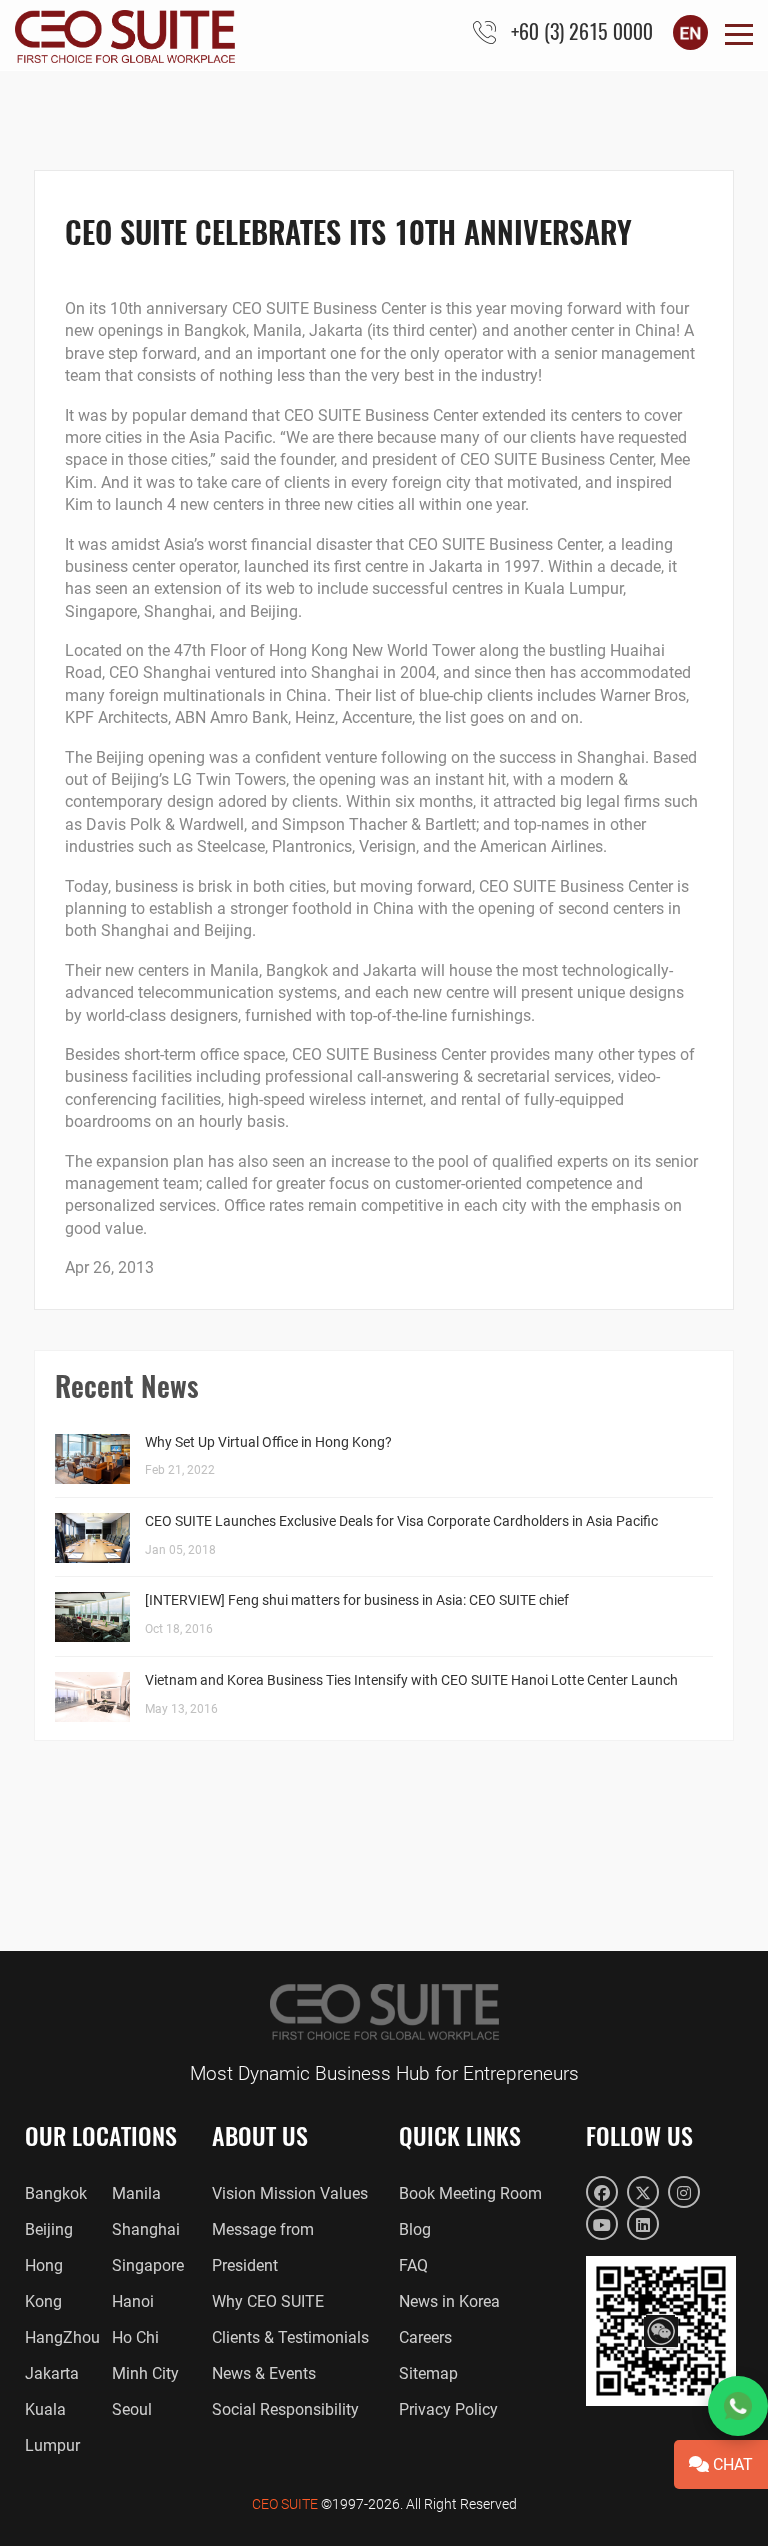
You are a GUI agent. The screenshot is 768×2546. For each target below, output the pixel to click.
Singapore (148, 2265)
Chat (731, 2464)
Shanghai (146, 2229)
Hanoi (133, 2301)
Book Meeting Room (470, 2193)
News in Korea (449, 2301)
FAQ (413, 2265)
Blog (415, 2229)
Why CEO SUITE (268, 2301)
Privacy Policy (448, 2409)
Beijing (49, 2229)
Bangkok (56, 2193)
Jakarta (52, 2373)
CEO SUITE (285, 2504)
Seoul (132, 2409)
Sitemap (428, 2373)
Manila (136, 2193)
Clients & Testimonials (290, 2337)
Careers (425, 2337)
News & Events (264, 2373)
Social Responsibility (285, 2409)
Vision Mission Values (290, 2193)
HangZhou (62, 2337)
